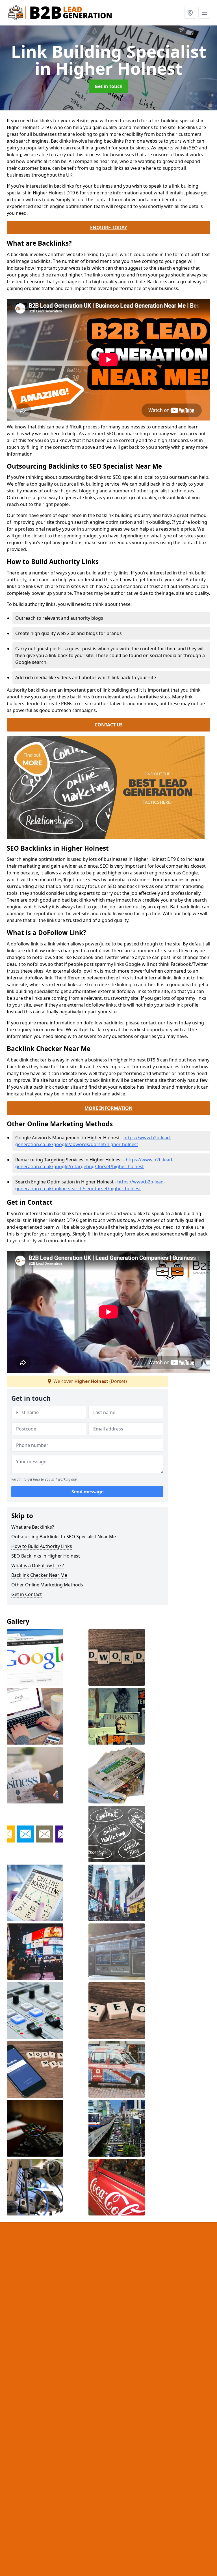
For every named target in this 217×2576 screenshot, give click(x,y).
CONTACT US (109, 725)
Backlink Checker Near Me (39, 1575)
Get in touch (109, 86)
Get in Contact (27, 1594)
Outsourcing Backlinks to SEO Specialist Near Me (64, 1537)
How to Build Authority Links (42, 1546)
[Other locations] (190, 13)
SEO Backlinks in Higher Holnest (46, 1556)
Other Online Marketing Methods (47, 1585)
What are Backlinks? (33, 1527)
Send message (87, 1492)
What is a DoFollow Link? (38, 1565)
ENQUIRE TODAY (109, 228)
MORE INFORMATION (108, 1108)
